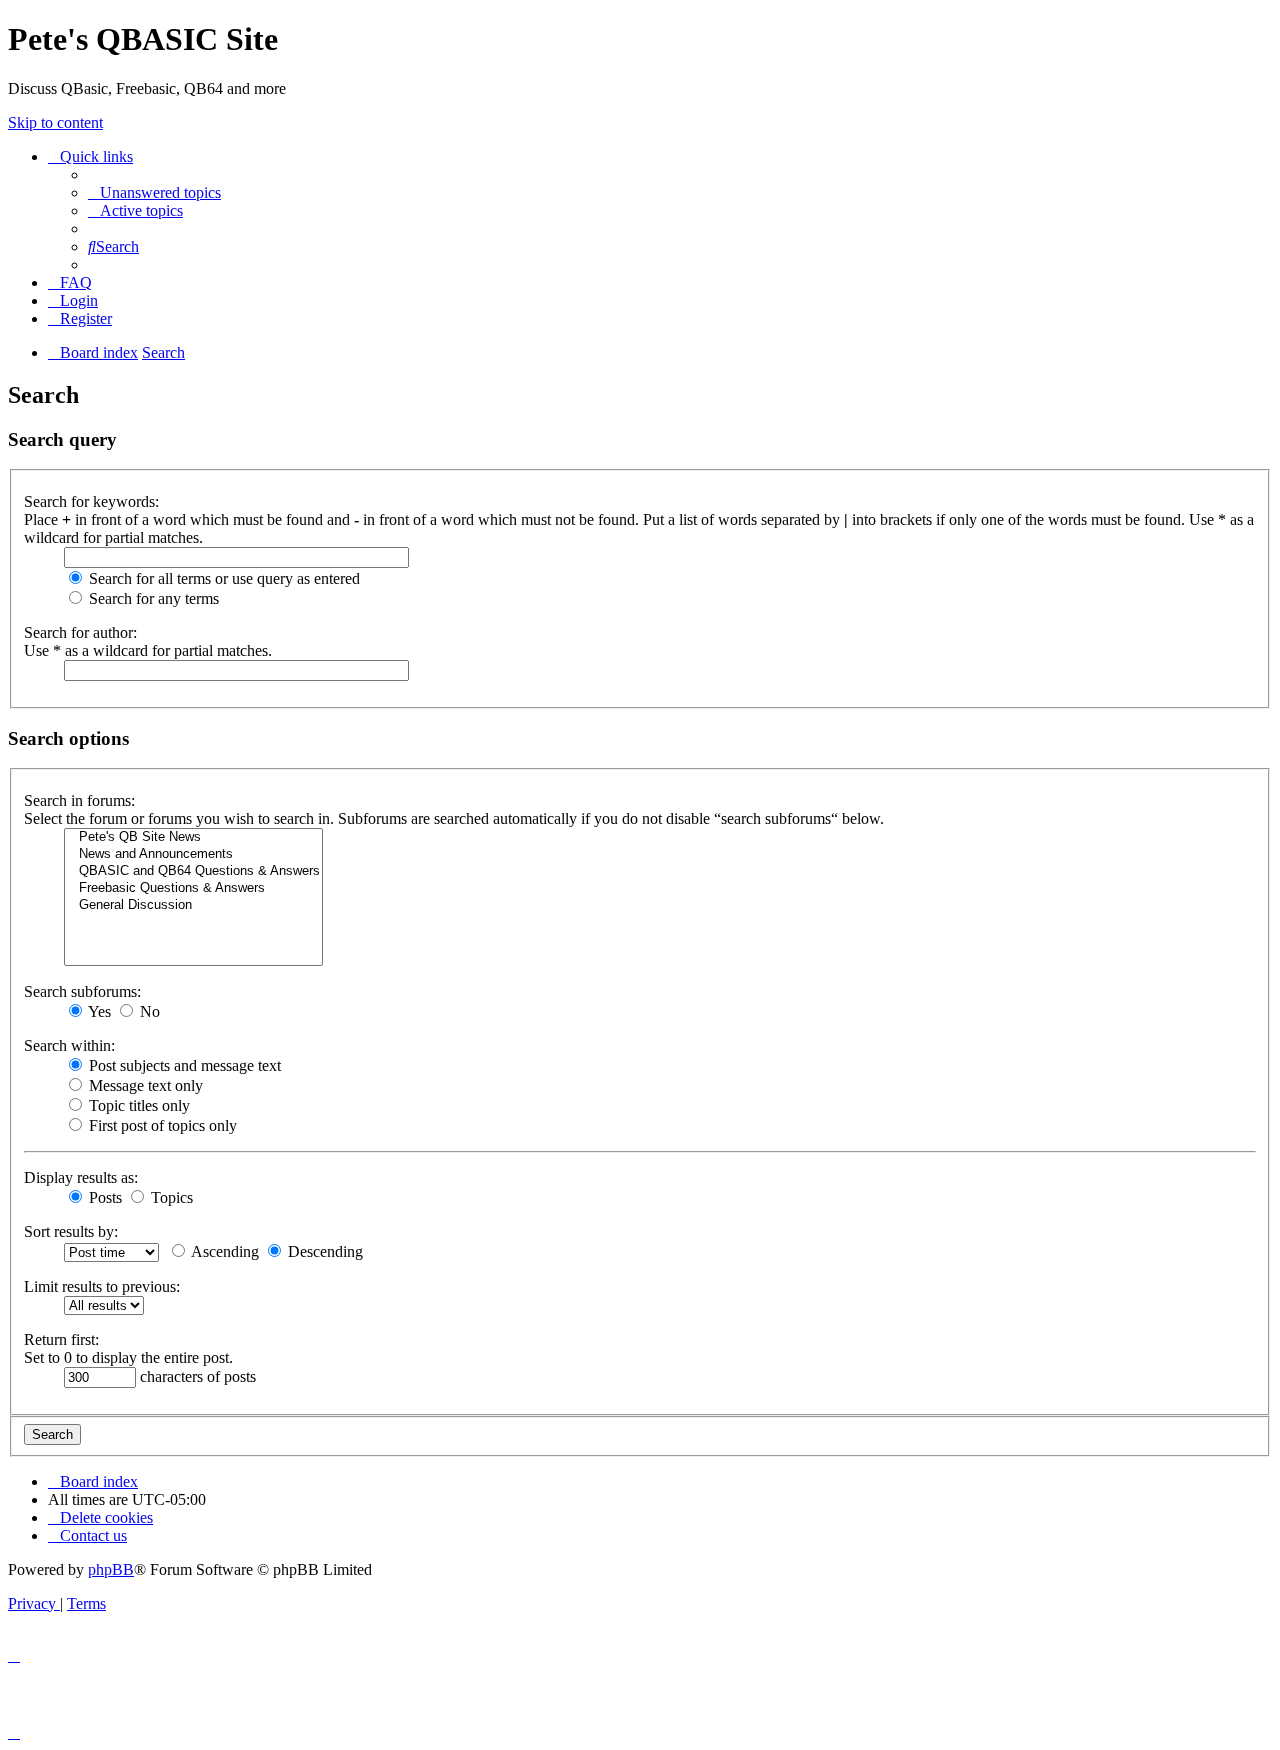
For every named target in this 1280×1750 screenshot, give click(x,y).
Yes (98, 1011)
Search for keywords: (91, 501)
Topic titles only (137, 1105)
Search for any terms (152, 598)
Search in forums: (79, 800)
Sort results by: (71, 1231)
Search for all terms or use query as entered (222, 578)
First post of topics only (161, 1125)
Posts (103, 1197)
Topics (170, 1197)
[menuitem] (154, 192)
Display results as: (81, 1177)
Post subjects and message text (183, 1065)
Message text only (144, 1085)
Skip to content (55, 122)
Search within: (69, 1045)
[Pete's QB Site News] (193, 837)
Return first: (61, 1339)
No (148, 1011)
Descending (323, 1251)
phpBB (111, 1569)
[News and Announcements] (193, 854)
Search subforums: (82, 991)
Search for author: (80, 632)
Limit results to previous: (102, 1286)
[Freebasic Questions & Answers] (193, 888)
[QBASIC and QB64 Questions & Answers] (193, 871)
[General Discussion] (193, 905)
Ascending (223, 1251)
